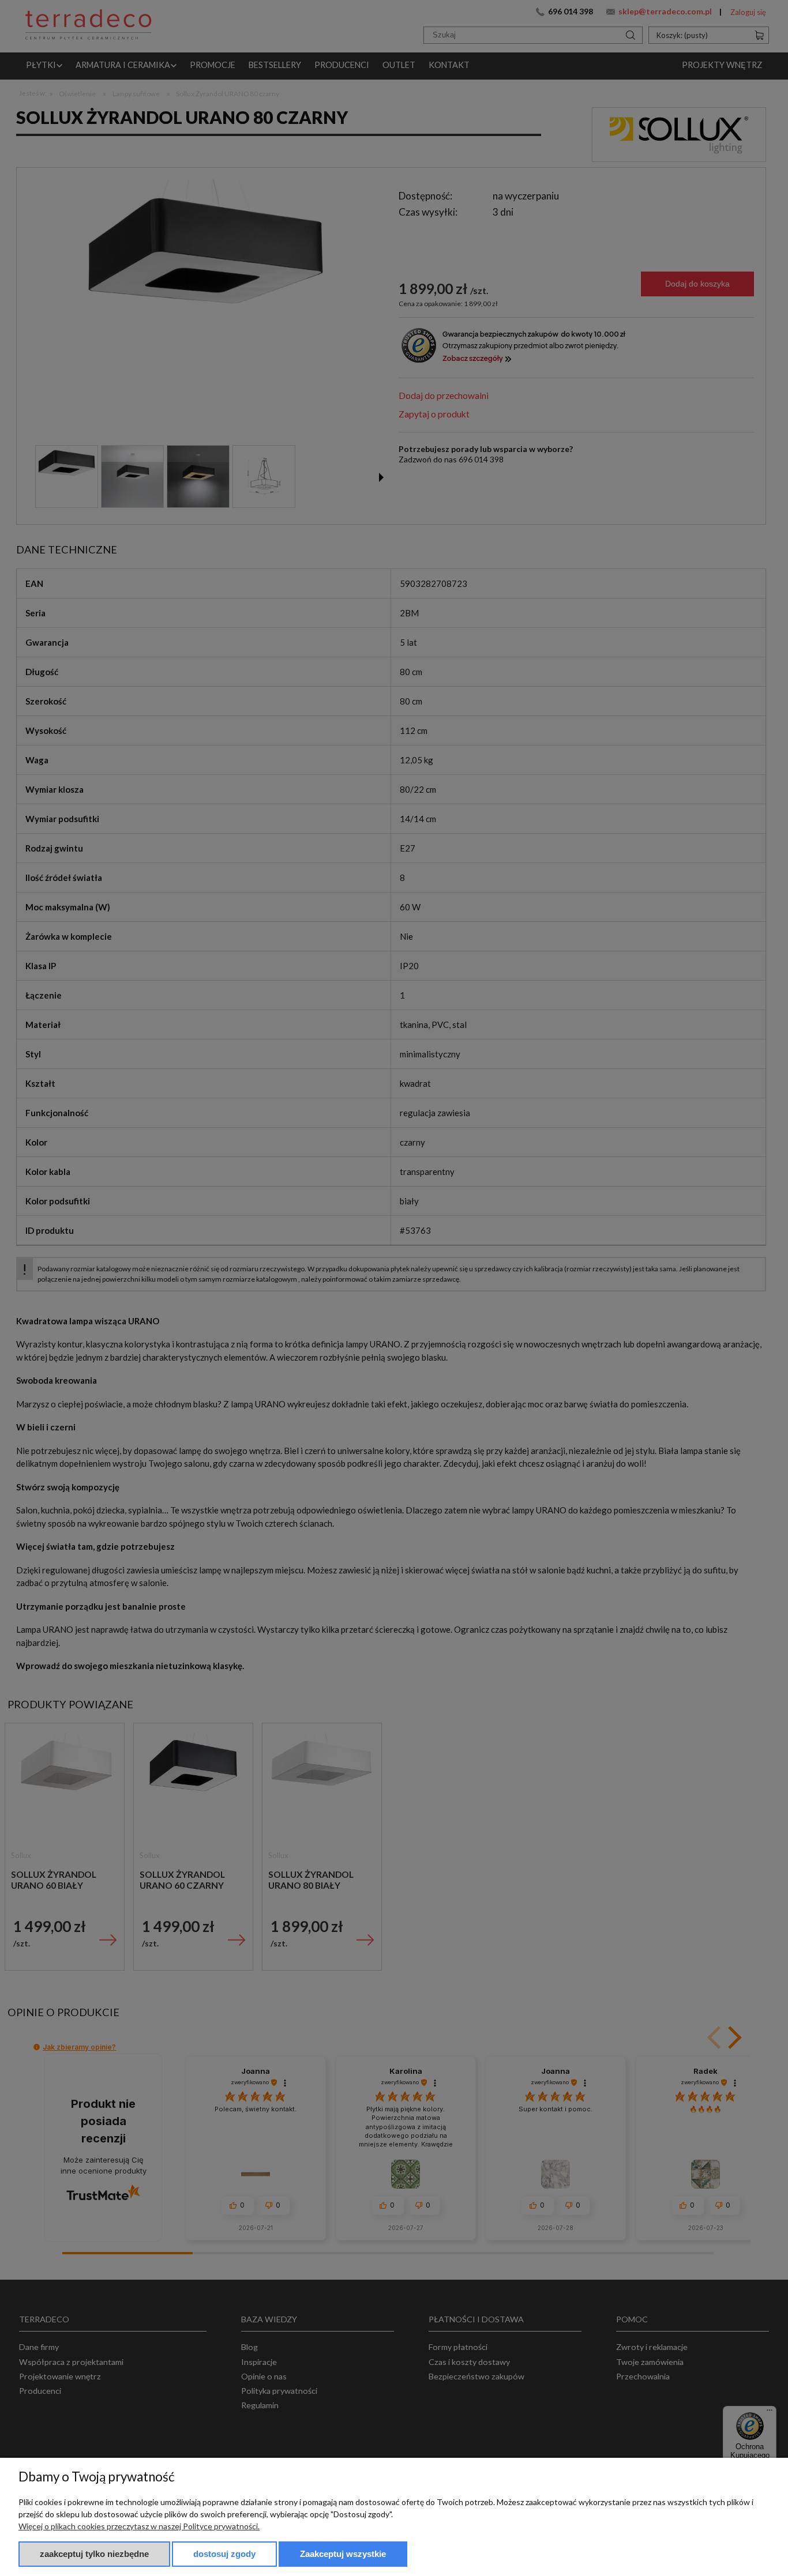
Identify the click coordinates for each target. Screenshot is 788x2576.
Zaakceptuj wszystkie (343, 2554)
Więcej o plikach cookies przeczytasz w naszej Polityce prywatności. (139, 2526)
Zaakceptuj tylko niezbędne (94, 2554)
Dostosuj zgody (224, 2554)
